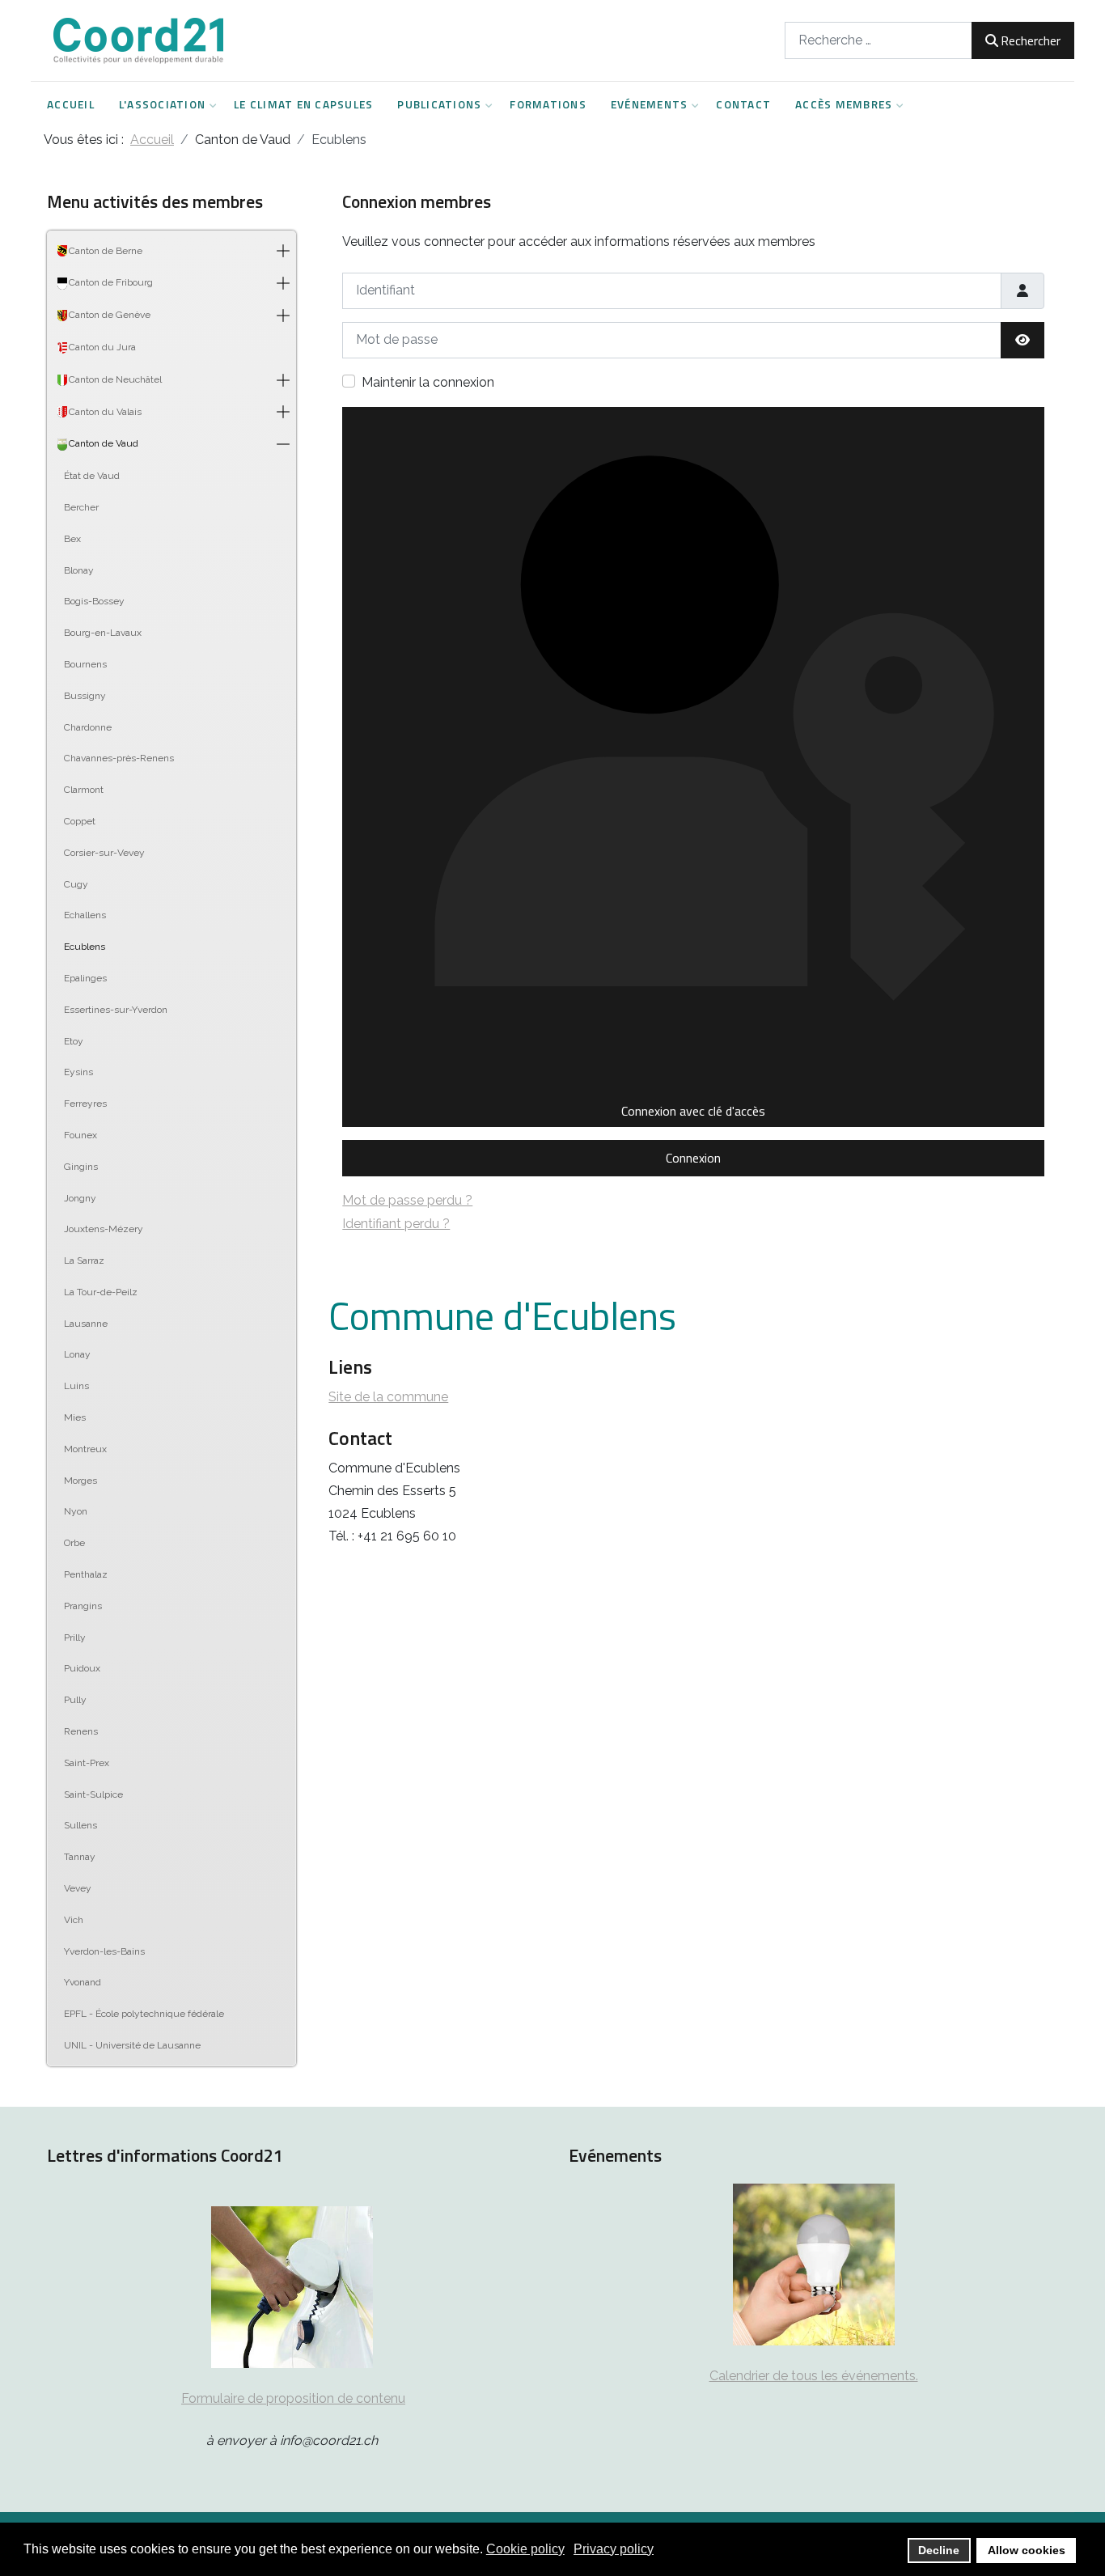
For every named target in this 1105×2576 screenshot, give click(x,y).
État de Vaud (92, 476)
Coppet (80, 821)
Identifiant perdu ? (396, 1224)
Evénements (650, 104)
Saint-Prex (87, 1763)
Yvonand (83, 1982)
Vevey (78, 1888)
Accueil (71, 104)
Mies (75, 1417)
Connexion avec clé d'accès (693, 1111)
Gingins (81, 1167)
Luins (76, 1386)
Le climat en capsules (303, 104)
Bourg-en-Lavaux (103, 633)
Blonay (79, 570)
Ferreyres (85, 1104)
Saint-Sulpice (93, 1794)
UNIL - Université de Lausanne (132, 2045)
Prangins (83, 1606)
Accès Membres (844, 104)
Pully (75, 1700)
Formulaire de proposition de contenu (293, 2398)
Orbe (74, 1543)
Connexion (693, 1158)
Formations (548, 104)
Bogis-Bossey (94, 601)
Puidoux (82, 1668)
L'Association (162, 104)
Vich (74, 1920)
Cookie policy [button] (525, 2549)
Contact (743, 104)
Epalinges (85, 978)
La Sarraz (84, 1260)
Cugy (76, 884)
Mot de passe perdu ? (407, 1200)
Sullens (80, 1825)
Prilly (75, 1638)
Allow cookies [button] (1027, 2550)
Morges (80, 1481)
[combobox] (878, 40)
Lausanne (86, 1324)
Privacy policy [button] (614, 2549)
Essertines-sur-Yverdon (116, 1010)
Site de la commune (388, 1397)
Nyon (76, 1511)
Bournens (85, 664)
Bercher (81, 507)
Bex (72, 539)
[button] (283, 252)
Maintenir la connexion (428, 382)
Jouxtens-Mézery (104, 1229)
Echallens (85, 915)
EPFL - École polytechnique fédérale (144, 2014)
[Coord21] (140, 40)
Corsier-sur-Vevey (104, 853)
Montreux (85, 1449)
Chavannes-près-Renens (119, 758)
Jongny (80, 1198)
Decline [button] (939, 2550)
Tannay (80, 1857)
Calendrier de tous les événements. (814, 2376)
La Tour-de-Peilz (101, 1292)
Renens (81, 1731)
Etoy (74, 1041)
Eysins (78, 1072)
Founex (80, 1135)
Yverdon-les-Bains (104, 1951)
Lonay (77, 1354)
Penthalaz (86, 1574)
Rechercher (1031, 40)
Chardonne (88, 727)
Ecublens (85, 947)
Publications (439, 104)
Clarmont (84, 790)
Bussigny (85, 696)
